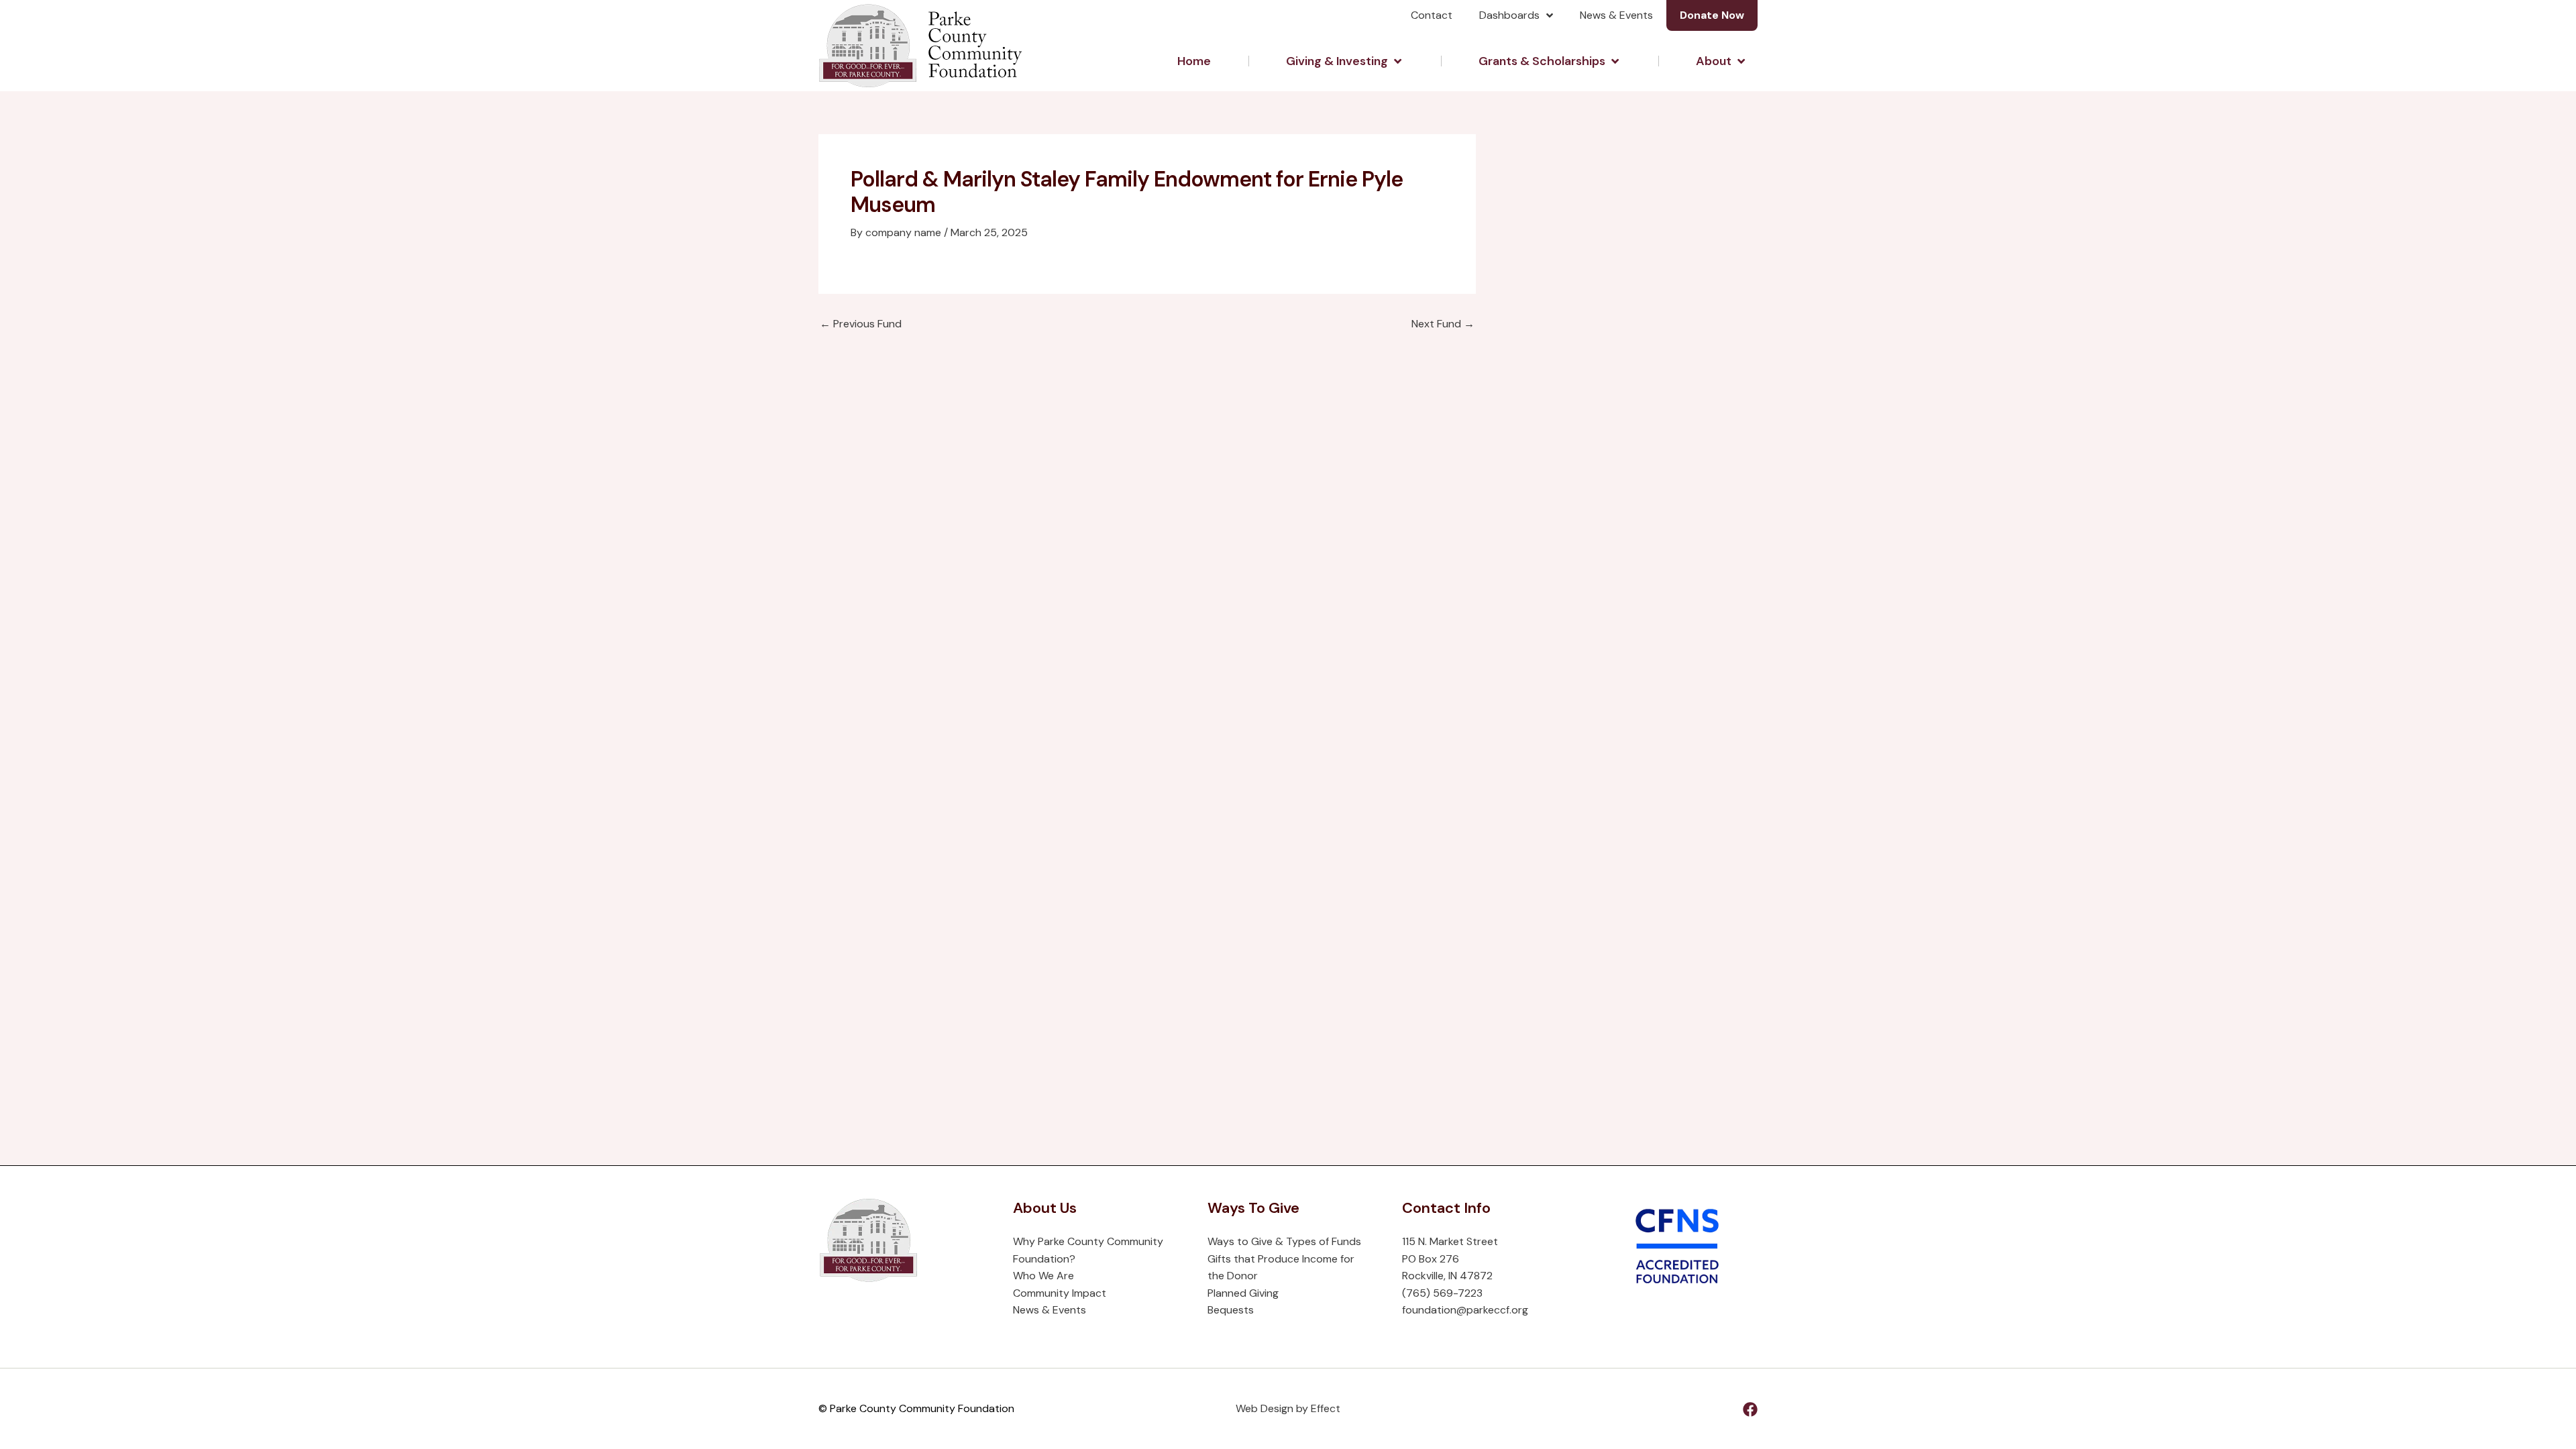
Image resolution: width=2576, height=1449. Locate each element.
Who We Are (1043, 1276)
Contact (1432, 15)
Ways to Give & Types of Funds (1284, 1241)
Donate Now (1712, 15)
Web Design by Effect (1288, 1408)
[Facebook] (1750, 1409)
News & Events (1616, 15)
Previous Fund (861, 324)
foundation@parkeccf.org (1465, 1310)
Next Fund (1443, 324)
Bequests (1231, 1310)
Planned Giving (1243, 1293)
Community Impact (1060, 1293)
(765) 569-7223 (1442, 1293)
